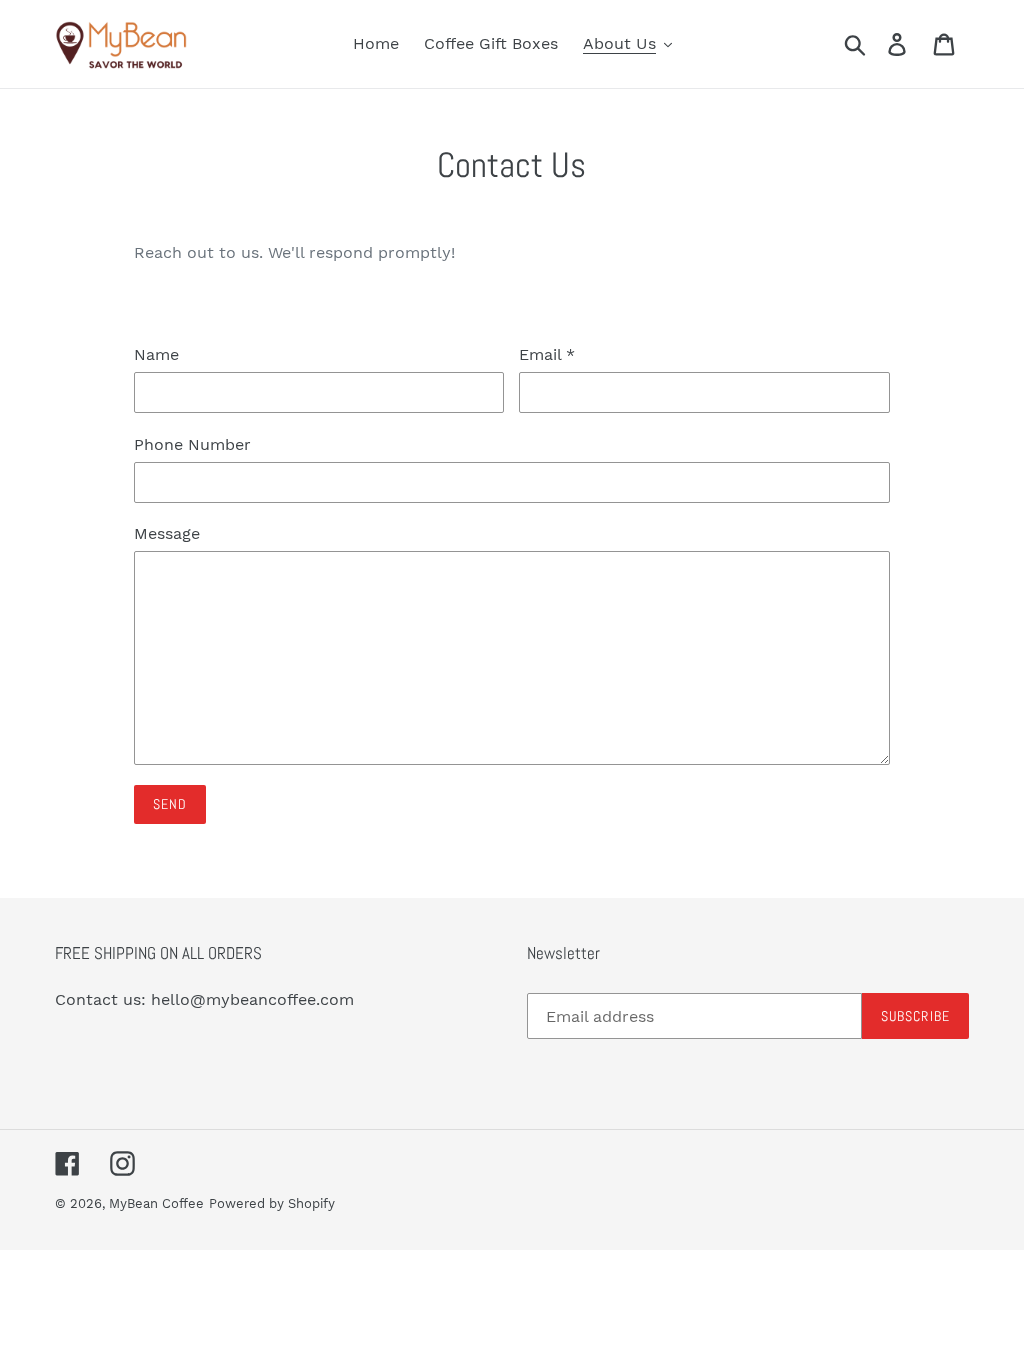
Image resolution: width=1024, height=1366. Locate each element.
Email (547, 354)
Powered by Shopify (272, 1203)
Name (156, 354)
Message (167, 533)
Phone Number (192, 444)
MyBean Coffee (156, 1203)
